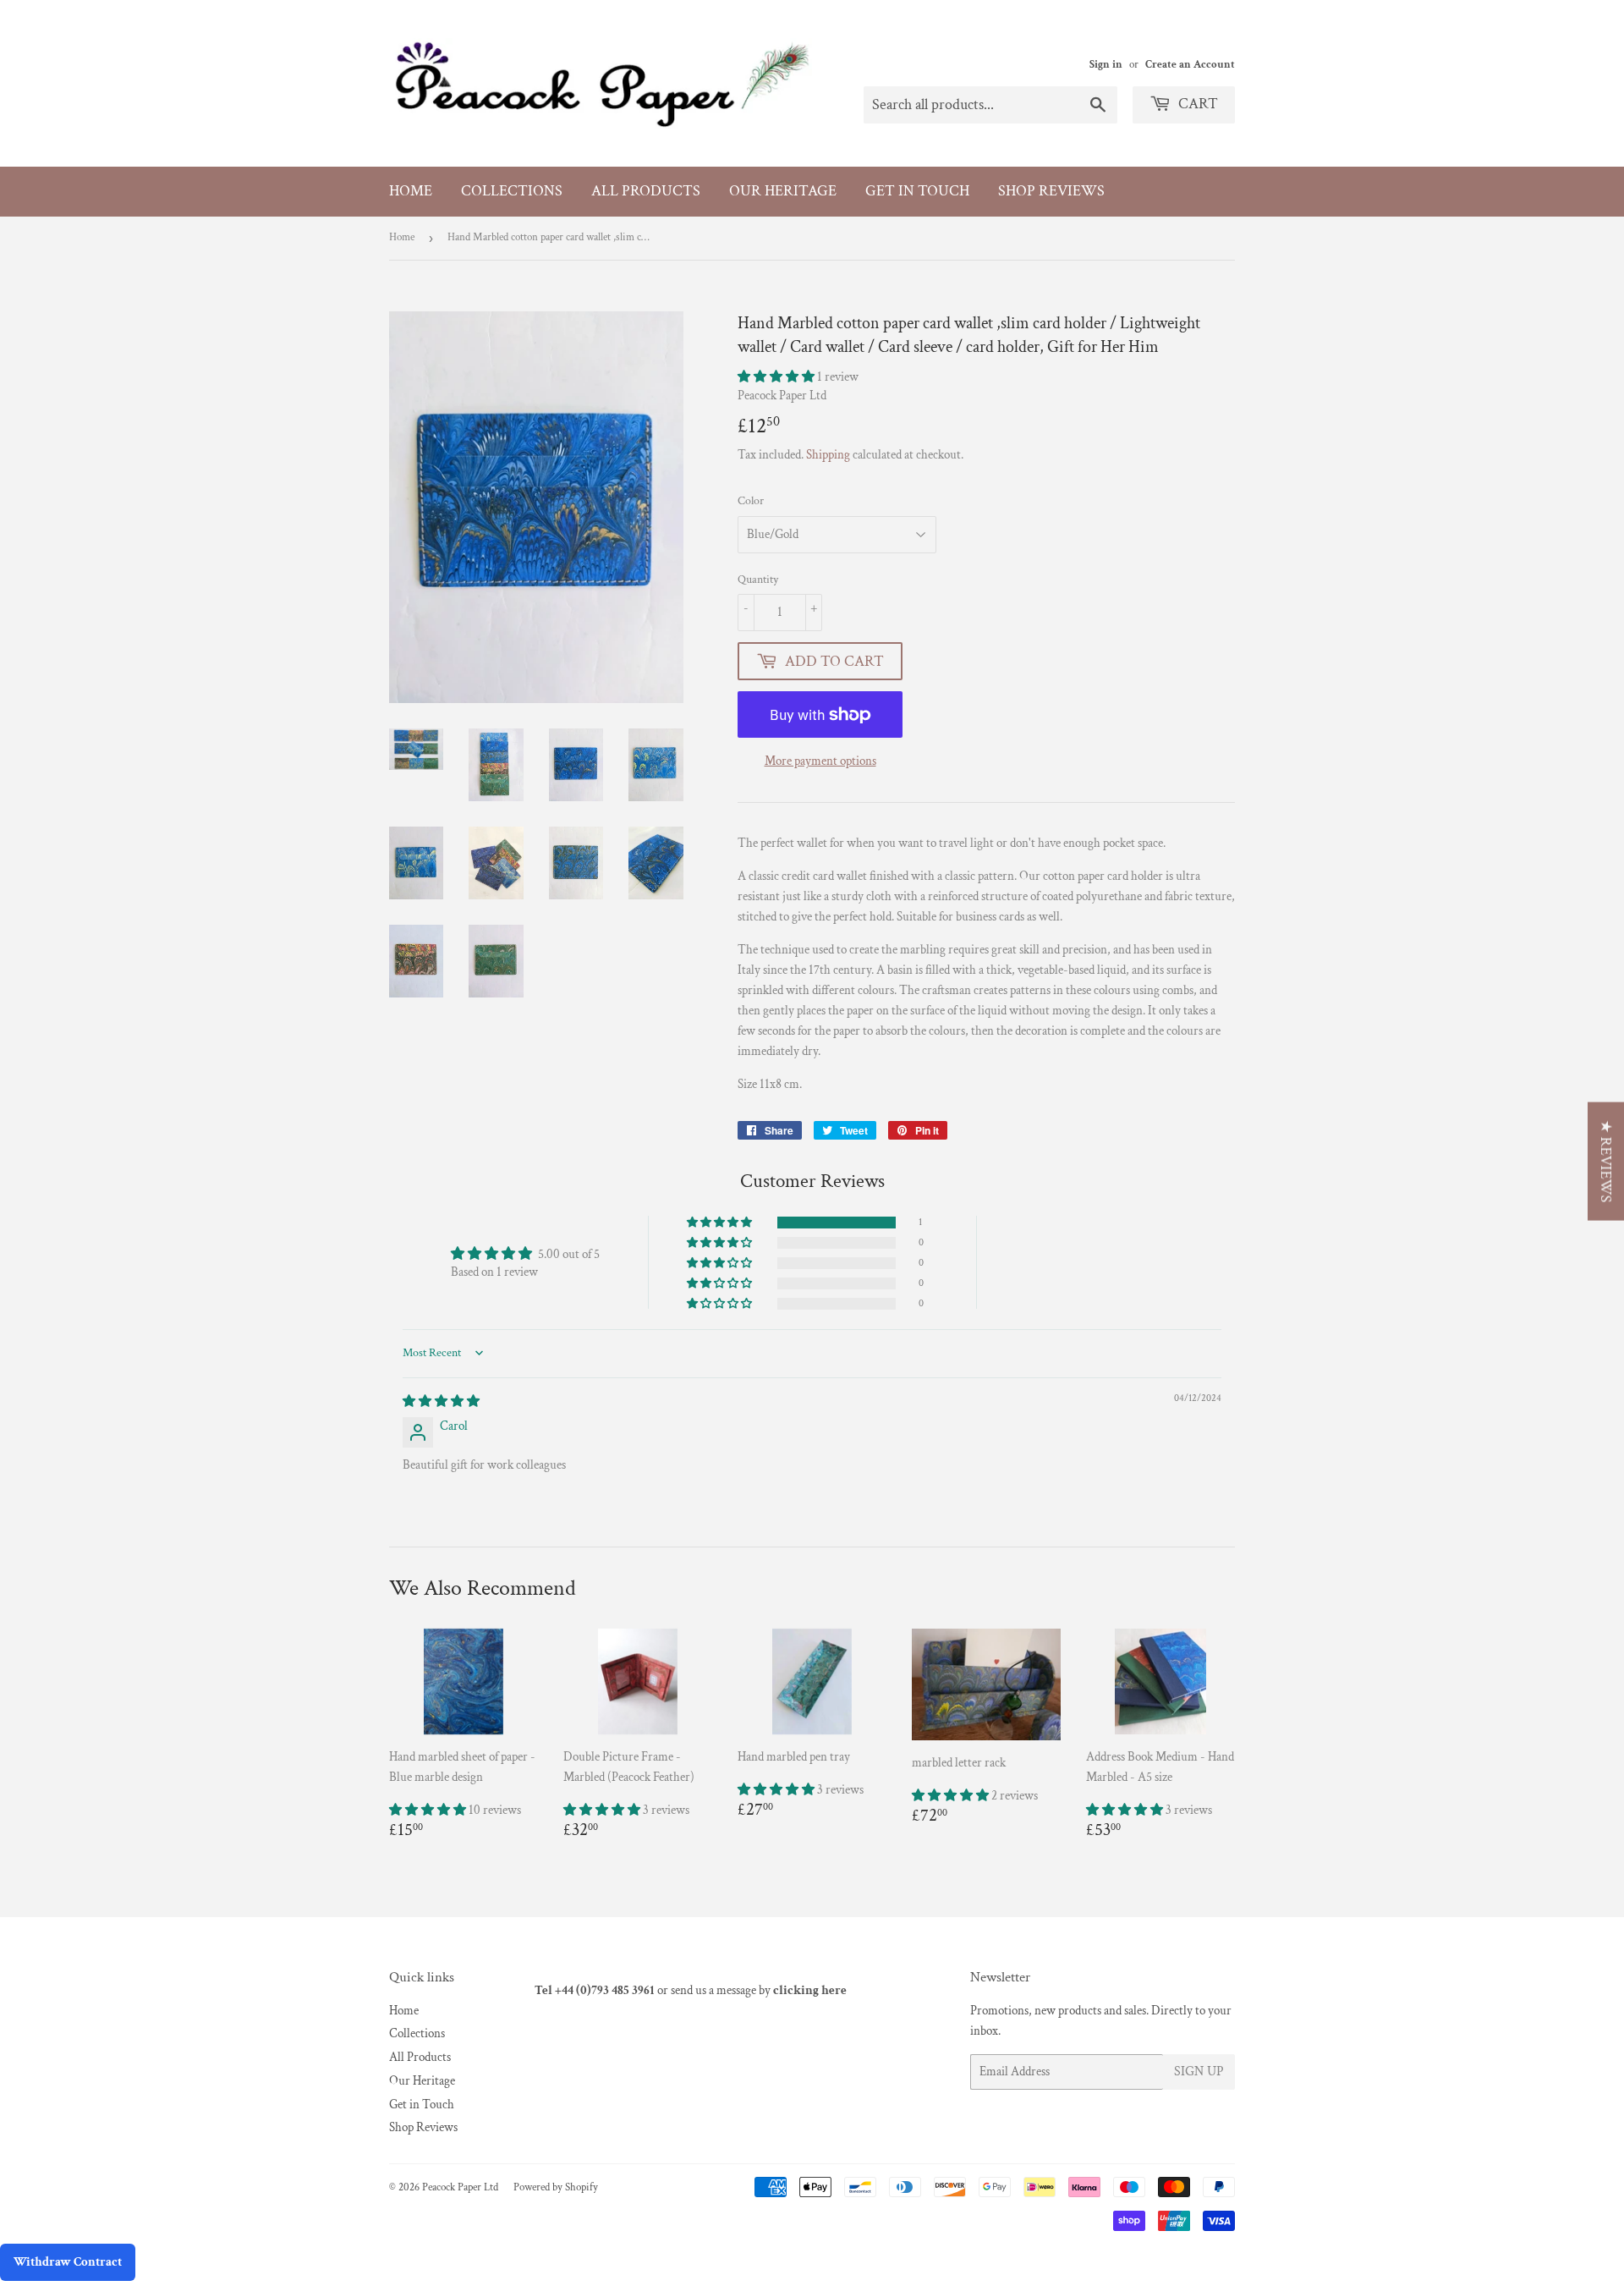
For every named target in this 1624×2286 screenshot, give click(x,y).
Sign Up (1199, 2072)
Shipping (828, 455)
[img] (441, 1401)
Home (411, 191)
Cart (1196, 104)
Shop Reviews (1051, 191)
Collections (512, 191)
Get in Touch (917, 191)
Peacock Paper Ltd (460, 2187)
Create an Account (1190, 64)
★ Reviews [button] (1606, 1162)
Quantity (758, 580)
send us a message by (759, 1990)
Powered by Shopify (556, 2187)
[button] (777, 377)
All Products (646, 191)
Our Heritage (783, 191)
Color (751, 501)
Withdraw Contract (68, 2262)
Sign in (1106, 64)
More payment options (820, 761)
